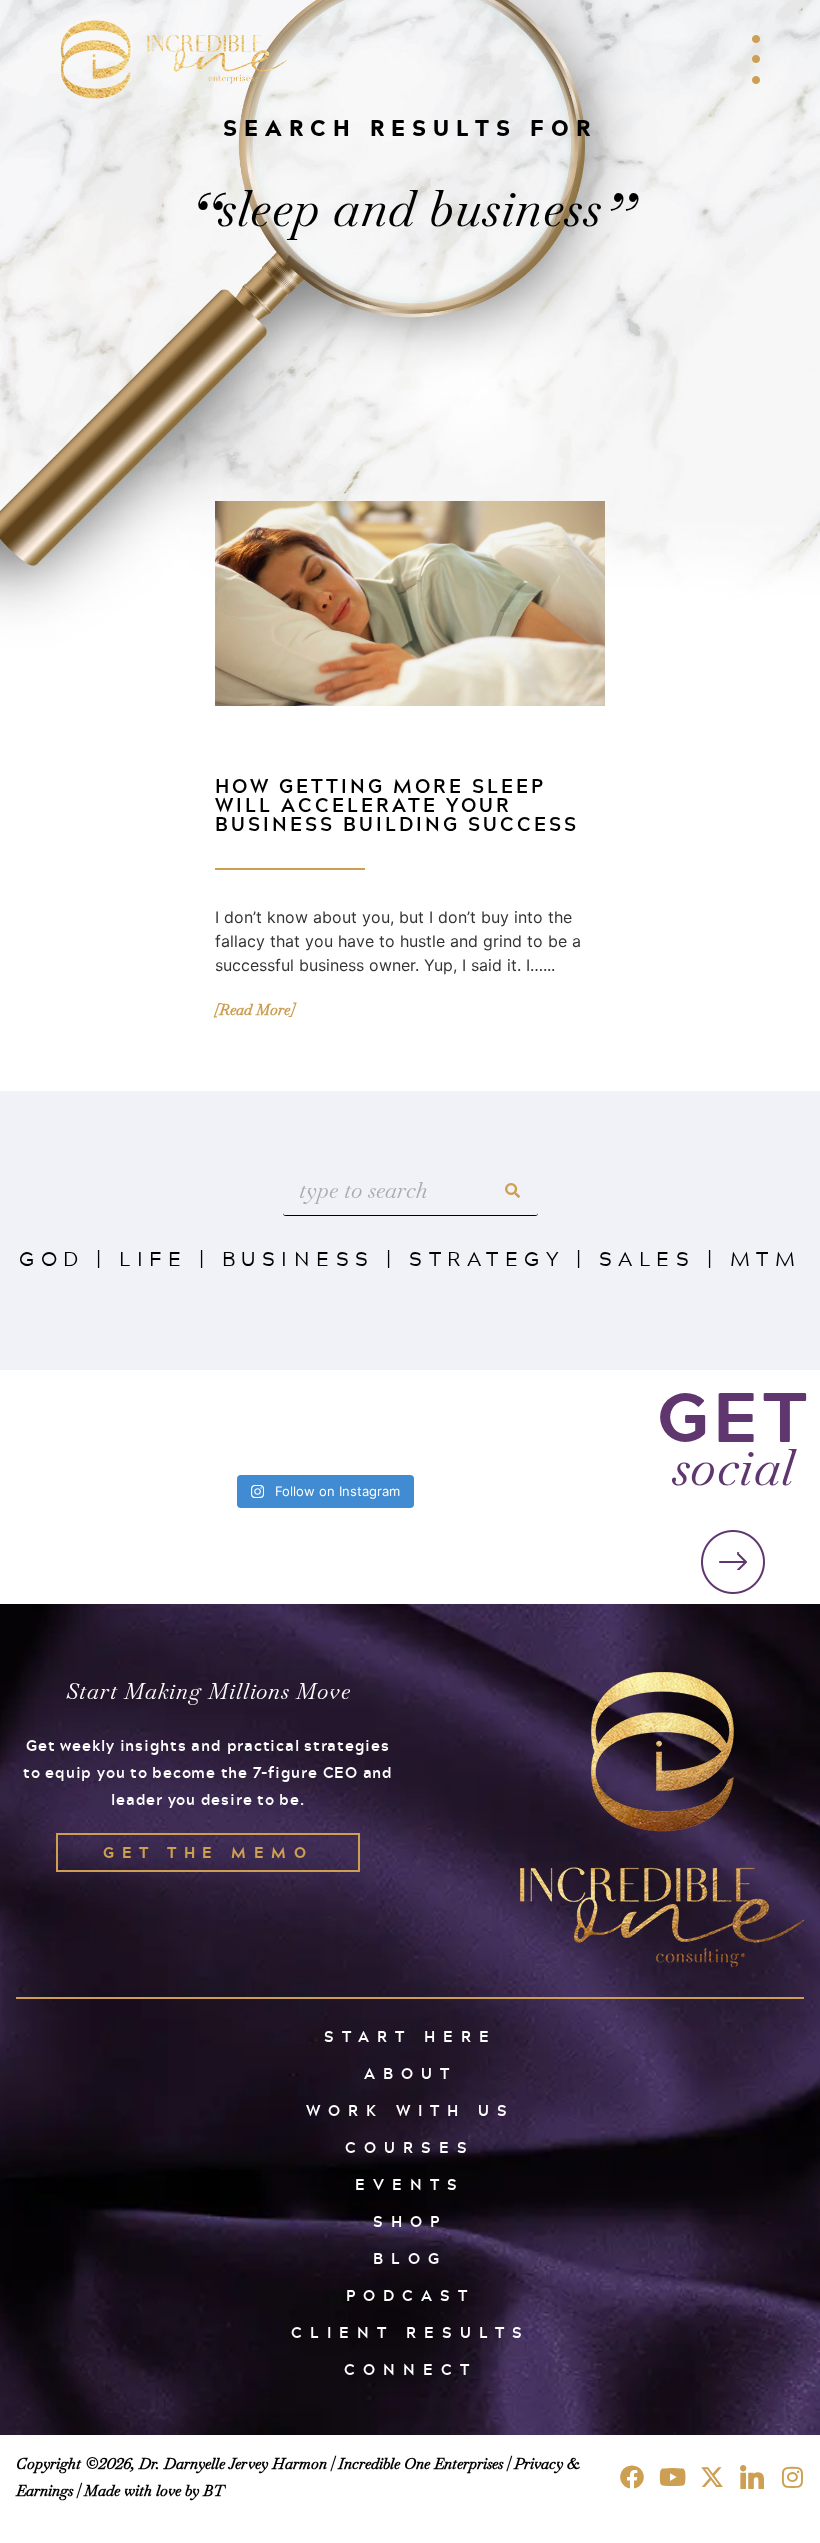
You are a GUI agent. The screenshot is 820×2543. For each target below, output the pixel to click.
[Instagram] (792, 2477)
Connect (410, 2369)
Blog (410, 2258)
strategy (486, 1258)
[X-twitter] (712, 2477)
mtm (766, 1258)
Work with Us (410, 2110)
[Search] (513, 1190)
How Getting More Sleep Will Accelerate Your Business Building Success (397, 804)
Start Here (410, 2036)
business (298, 1258)
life (153, 1258)
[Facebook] (632, 2477)
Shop (410, 2221)
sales (647, 1258)
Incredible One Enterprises (420, 2463)
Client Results (410, 2332)
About (410, 2073)
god (52, 1258)
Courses (410, 2147)
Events (410, 2184)
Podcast (410, 2295)
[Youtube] (672, 2477)
